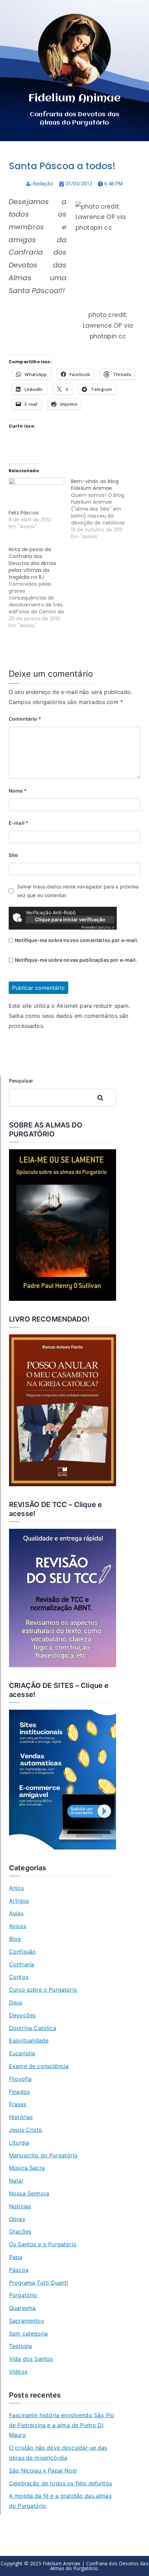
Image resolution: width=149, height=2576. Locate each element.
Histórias (21, 2117)
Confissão (22, 1952)
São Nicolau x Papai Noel (43, 2470)
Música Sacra (27, 2168)
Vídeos (18, 2372)
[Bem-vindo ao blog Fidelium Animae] (102, 509)
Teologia (20, 2346)
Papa (16, 2257)
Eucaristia (22, 2053)
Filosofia (20, 2079)
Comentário (25, 719)
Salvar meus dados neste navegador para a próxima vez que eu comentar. (78, 891)
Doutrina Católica (33, 2028)
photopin (103, 336)
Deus (16, 2002)
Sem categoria (28, 2333)
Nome (18, 791)
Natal (16, 2181)
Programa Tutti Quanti (38, 2283)
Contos (19, 1977)
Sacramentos (27, 2321)
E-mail (19, 823)
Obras (17, 2219)
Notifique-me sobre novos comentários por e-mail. (77, 940)
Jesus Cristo (26, 2130)
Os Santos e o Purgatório (43, 2244)
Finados (19, 2092)
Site (13, 855)
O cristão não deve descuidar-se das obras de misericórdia (58, 2453)
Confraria (21, 1964)
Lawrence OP (103, 326)
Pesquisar (21, 1081)
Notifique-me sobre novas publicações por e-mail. (76, 960)
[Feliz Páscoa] (36, 494)
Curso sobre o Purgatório (43, 1990)
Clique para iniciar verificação (70, 919)
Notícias (20, 2206)
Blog (15, 1939)
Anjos (16, 1888)
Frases (18, 2104)
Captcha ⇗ (98, 927)
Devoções (22, 2015)
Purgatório (23, 2295)
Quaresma (22, 2308)
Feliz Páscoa (24, 513)
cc (122, 336)
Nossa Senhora (29, 2193)
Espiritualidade (29, 2040)
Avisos (18, 1926)
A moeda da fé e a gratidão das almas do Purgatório (60, 2501)
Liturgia (19, 2143)
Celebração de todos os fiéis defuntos (60, 2483)
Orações (20, 2231)
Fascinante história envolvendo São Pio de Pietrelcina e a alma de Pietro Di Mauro (62, 2425)
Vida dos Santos (31, 2359)
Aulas (16, 1913)
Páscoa (19, 2270)
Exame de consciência (39, 2066)
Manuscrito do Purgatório (43, 2155)
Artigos (19, 1901)
